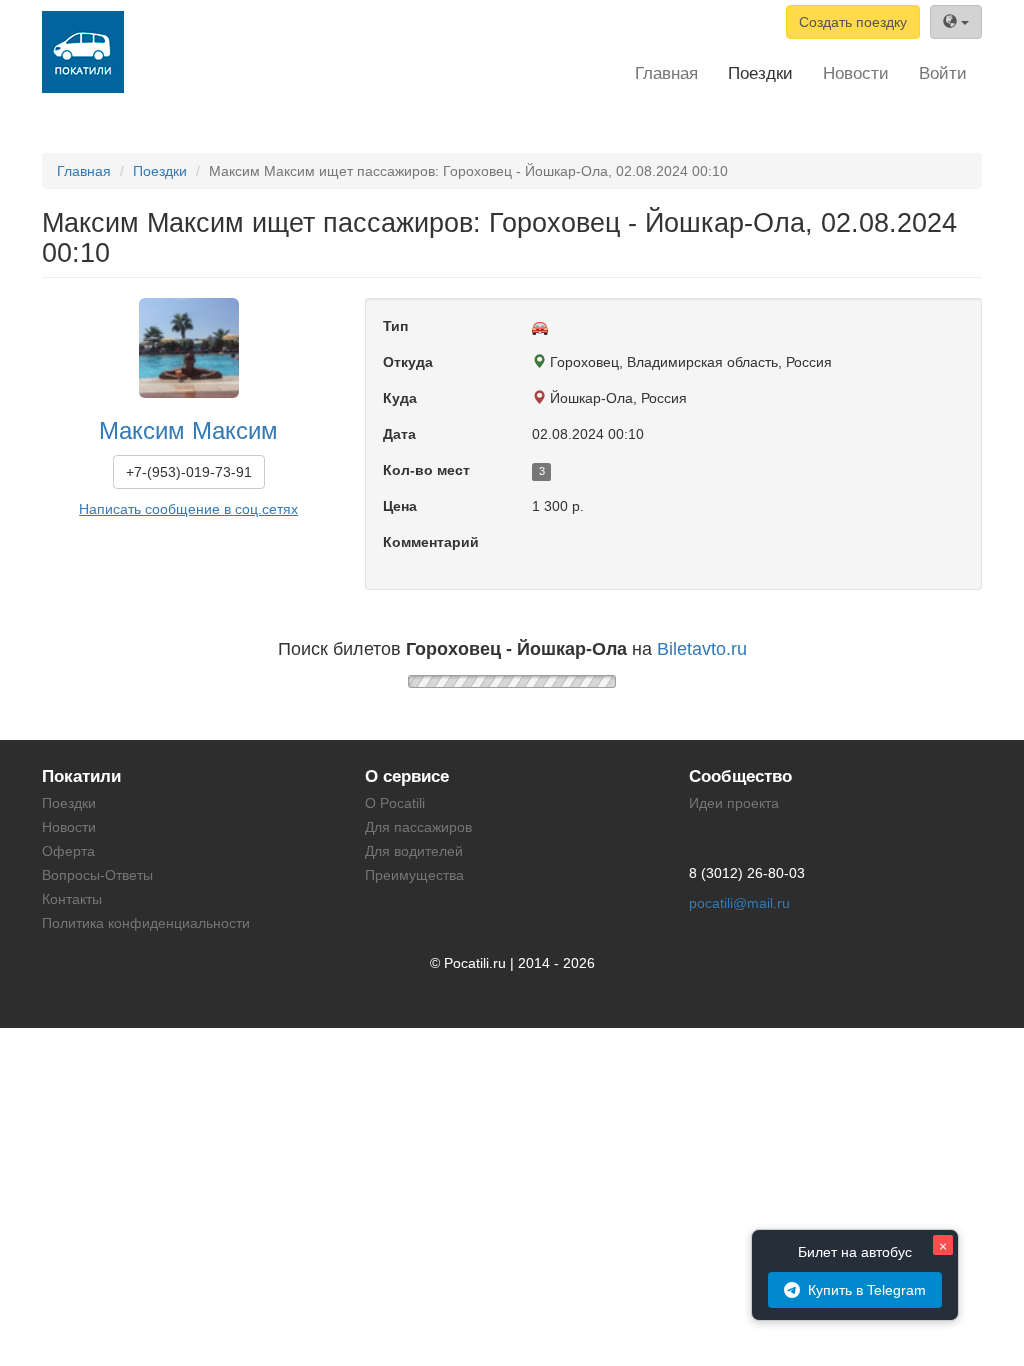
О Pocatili (395, 803)
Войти (943, 73)
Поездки (760, 73)
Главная (666, 73)
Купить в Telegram (867, 1290)
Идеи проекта (734, 803)
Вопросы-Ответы (97, 875)
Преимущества (414, 875)
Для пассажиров (418, 827)
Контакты (72, 899)
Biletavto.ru (702, 649)
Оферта (68, 851)
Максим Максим (188, 430)
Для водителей (414, 851)
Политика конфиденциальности (146, 923)
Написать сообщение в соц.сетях (188, 509)
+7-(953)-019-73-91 (189, 472)
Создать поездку (853, 22)
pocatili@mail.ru (739, 903)
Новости (856, 73)
